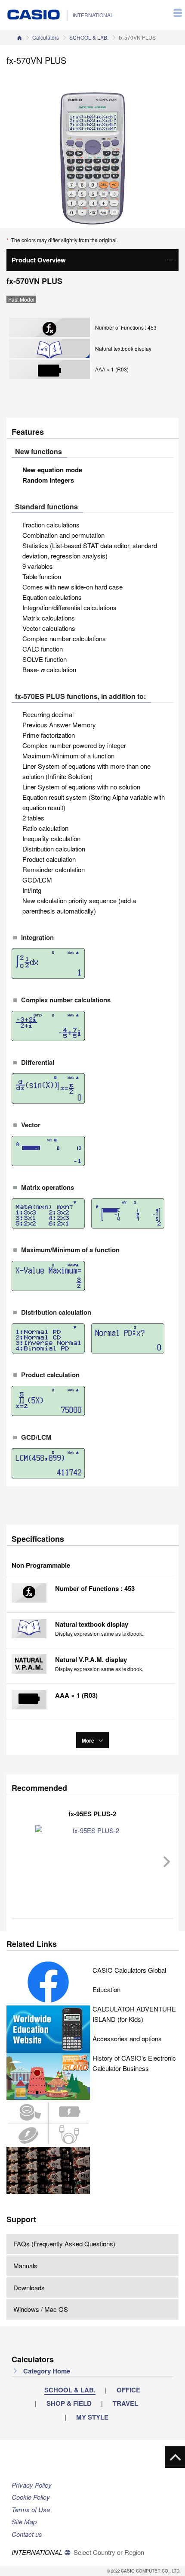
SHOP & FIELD (69, 2403)
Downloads (29, 2288)
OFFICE (128, 2390)
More (89, 1740)
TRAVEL (125, 2403)
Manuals (25, 2266)
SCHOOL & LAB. (89, 37)
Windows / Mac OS (41, 2309)
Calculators (46, 37)
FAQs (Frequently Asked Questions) (64, 2244)
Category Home (46, 2371)
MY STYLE (92, 2417)
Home (19, 37)
